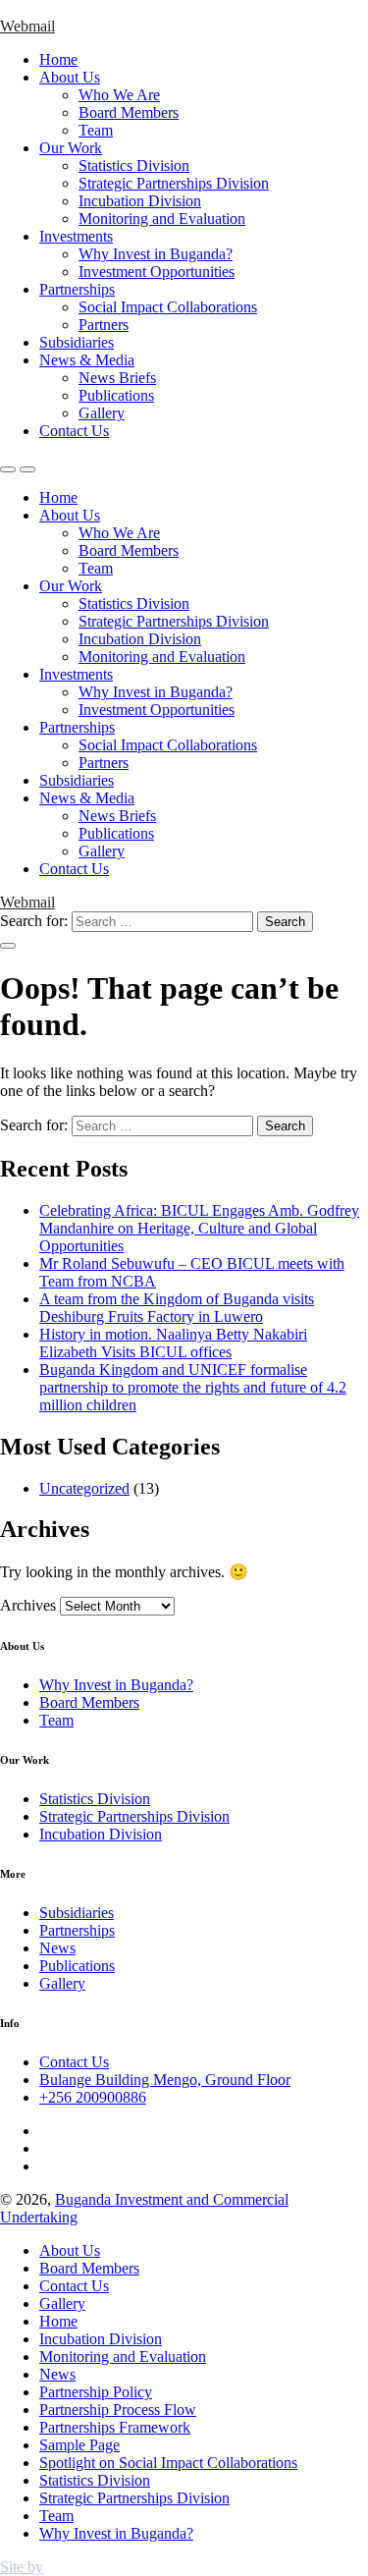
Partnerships (77, 289)
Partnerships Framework (115, 2427)
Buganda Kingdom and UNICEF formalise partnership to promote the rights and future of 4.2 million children (193, 1387)
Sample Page (79, 2445)
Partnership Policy (96, 2392)
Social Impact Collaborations (168, 307)
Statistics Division (134, 165)
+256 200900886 (93, 2097)
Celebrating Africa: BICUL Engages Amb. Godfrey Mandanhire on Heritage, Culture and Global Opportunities (199, 1228)
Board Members (129, 112)
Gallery (102, 413)
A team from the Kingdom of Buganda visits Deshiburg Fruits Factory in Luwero (177, 1308)
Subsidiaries (77, 342)
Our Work (71, 148)
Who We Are (119, 95)
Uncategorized (84, 1488)
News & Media (87, 360)
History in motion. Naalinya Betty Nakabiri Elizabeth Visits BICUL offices (173, 1343)
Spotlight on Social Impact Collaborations (168, 2463)
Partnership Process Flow (118, 2410)
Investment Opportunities (157, 272)
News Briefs (117, 378)
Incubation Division (140, 201)
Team (96, 130)
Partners (104, 325)
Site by (22, 2567)
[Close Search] (8, 946)
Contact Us (74, 431)
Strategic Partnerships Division (174, 183)
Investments (76, 236)
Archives (28, 1605)
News (57, 1948)
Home (58, 59)
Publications (116, 395)
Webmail (27, 26)
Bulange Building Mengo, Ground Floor (165, 2080)
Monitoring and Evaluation (162, 219)
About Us (70, 77)
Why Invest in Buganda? (156, 254)
